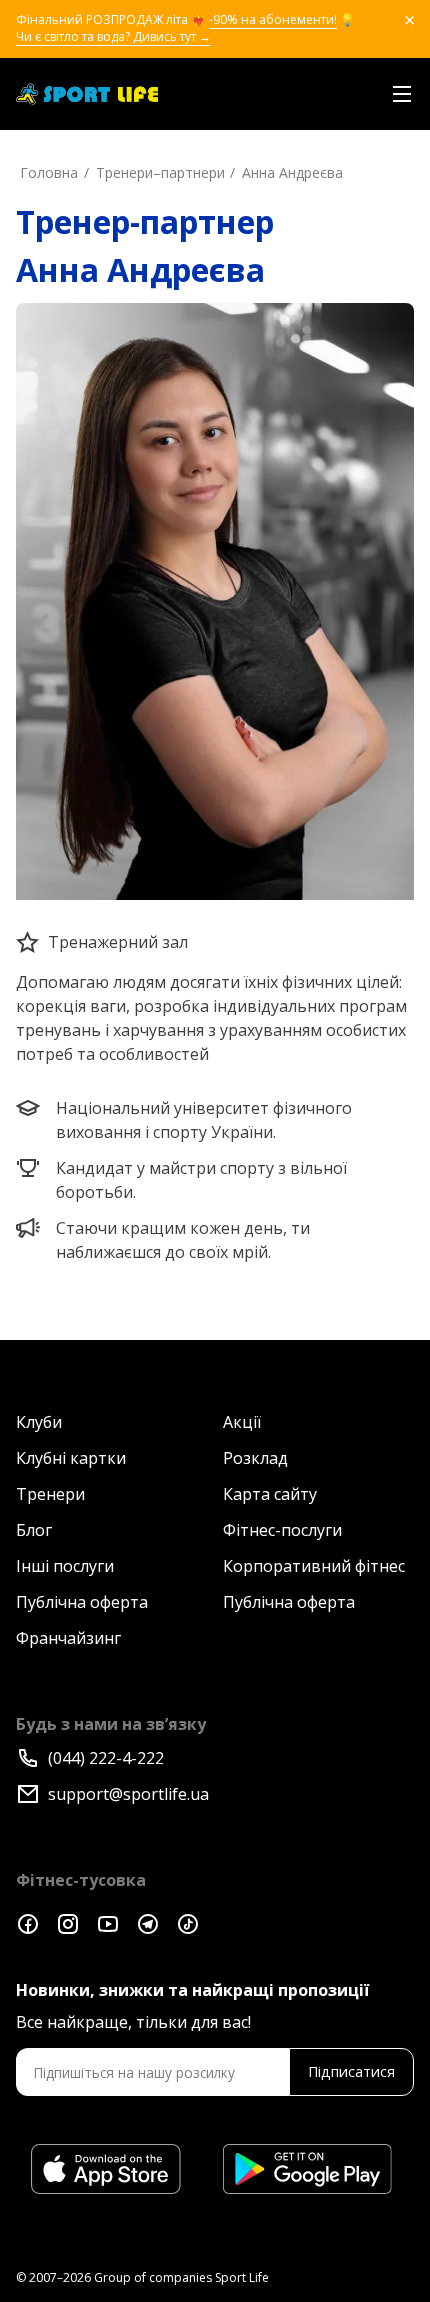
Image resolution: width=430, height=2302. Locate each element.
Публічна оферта (82, 1602)
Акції (242, 1422)
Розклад (255, 1458)
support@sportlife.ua (128, 1794)
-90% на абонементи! (273, 20)
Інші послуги (65, 1566)
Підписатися (351, 2071)
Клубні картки (71, 1458)
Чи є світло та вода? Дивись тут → (113, 37)
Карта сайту (270, 1494)
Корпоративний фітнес (314, 1566)
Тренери (50, 1494)
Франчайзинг (68, 1638)
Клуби (39, 1422)
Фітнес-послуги (282, 1530)
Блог (34, 1530)
